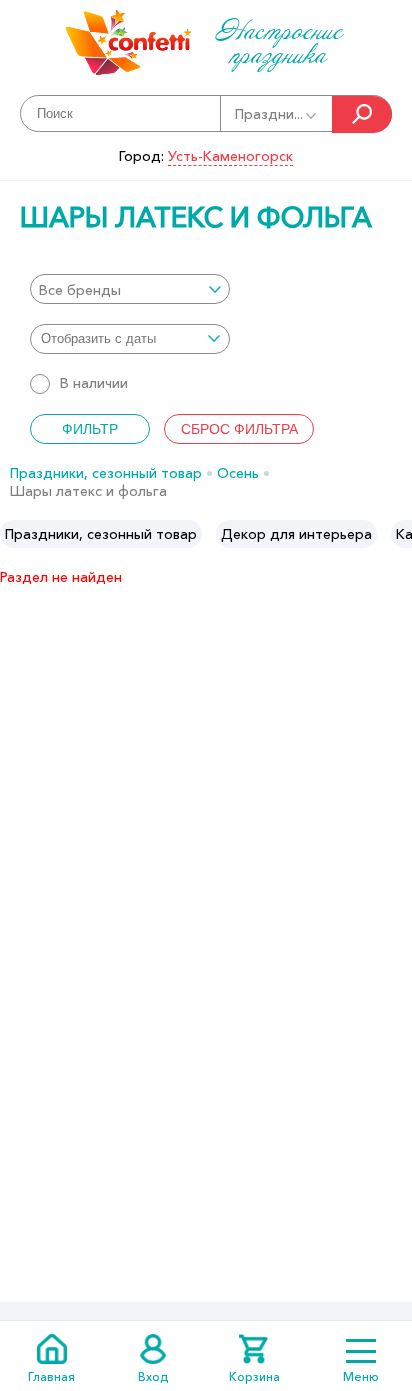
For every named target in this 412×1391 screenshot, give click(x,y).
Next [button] (395, 534)
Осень (238, 473)
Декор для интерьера (296, 534)
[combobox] (130, 289)
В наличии (94, 383)
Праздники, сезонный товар (106, 473)
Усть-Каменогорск (230, 156)
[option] (101, 534)
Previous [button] (16, 534)
